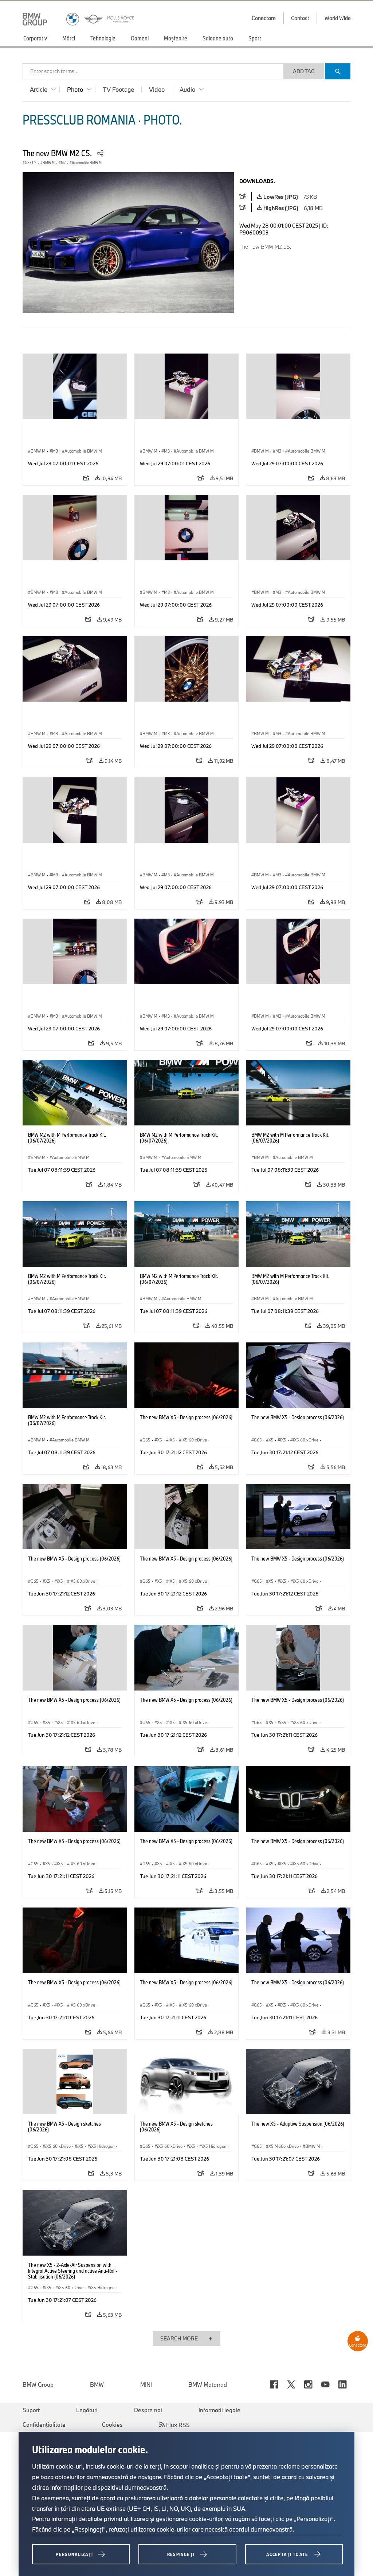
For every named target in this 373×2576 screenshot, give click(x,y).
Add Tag (304, 71)
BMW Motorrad (208, 2384)
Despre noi (148, 2410)
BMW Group (38, 2384)
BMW (97, 2384)
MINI (146, 2384)
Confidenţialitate (44, 2425)
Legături (87, 2410)
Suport (31, 2410)
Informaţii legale (219, 2410)
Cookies (112, 2425)
